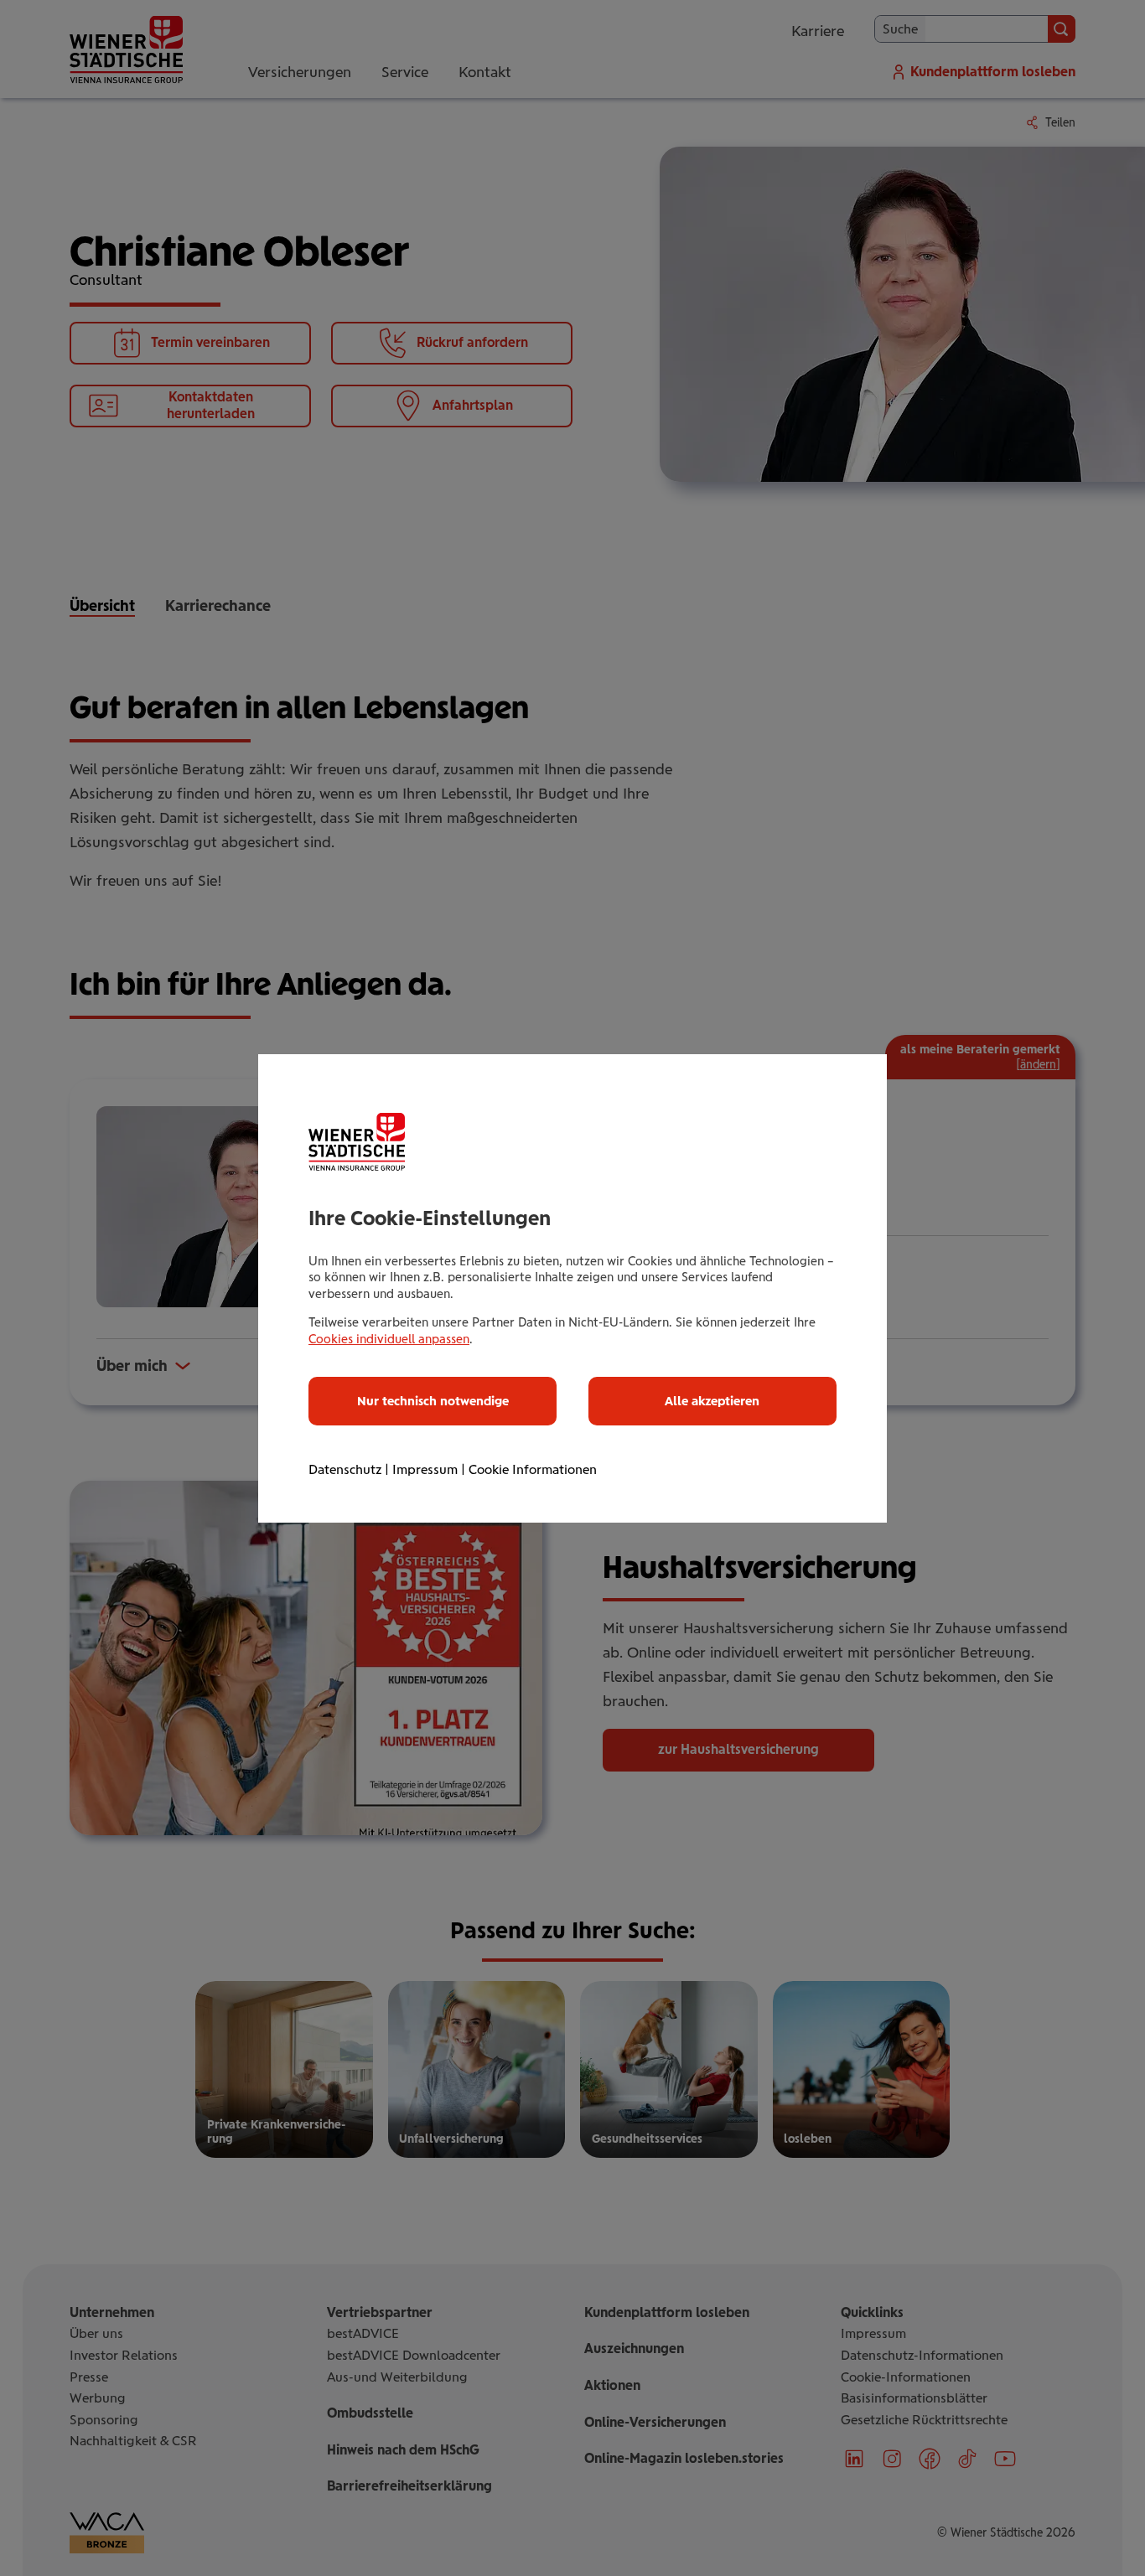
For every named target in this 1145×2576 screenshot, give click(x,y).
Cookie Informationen (533, 1469)
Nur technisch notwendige (433, 1401)
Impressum (425, 1469)
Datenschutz (345, 1469)
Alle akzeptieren (712, 1401)
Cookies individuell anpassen (389, 1339)
